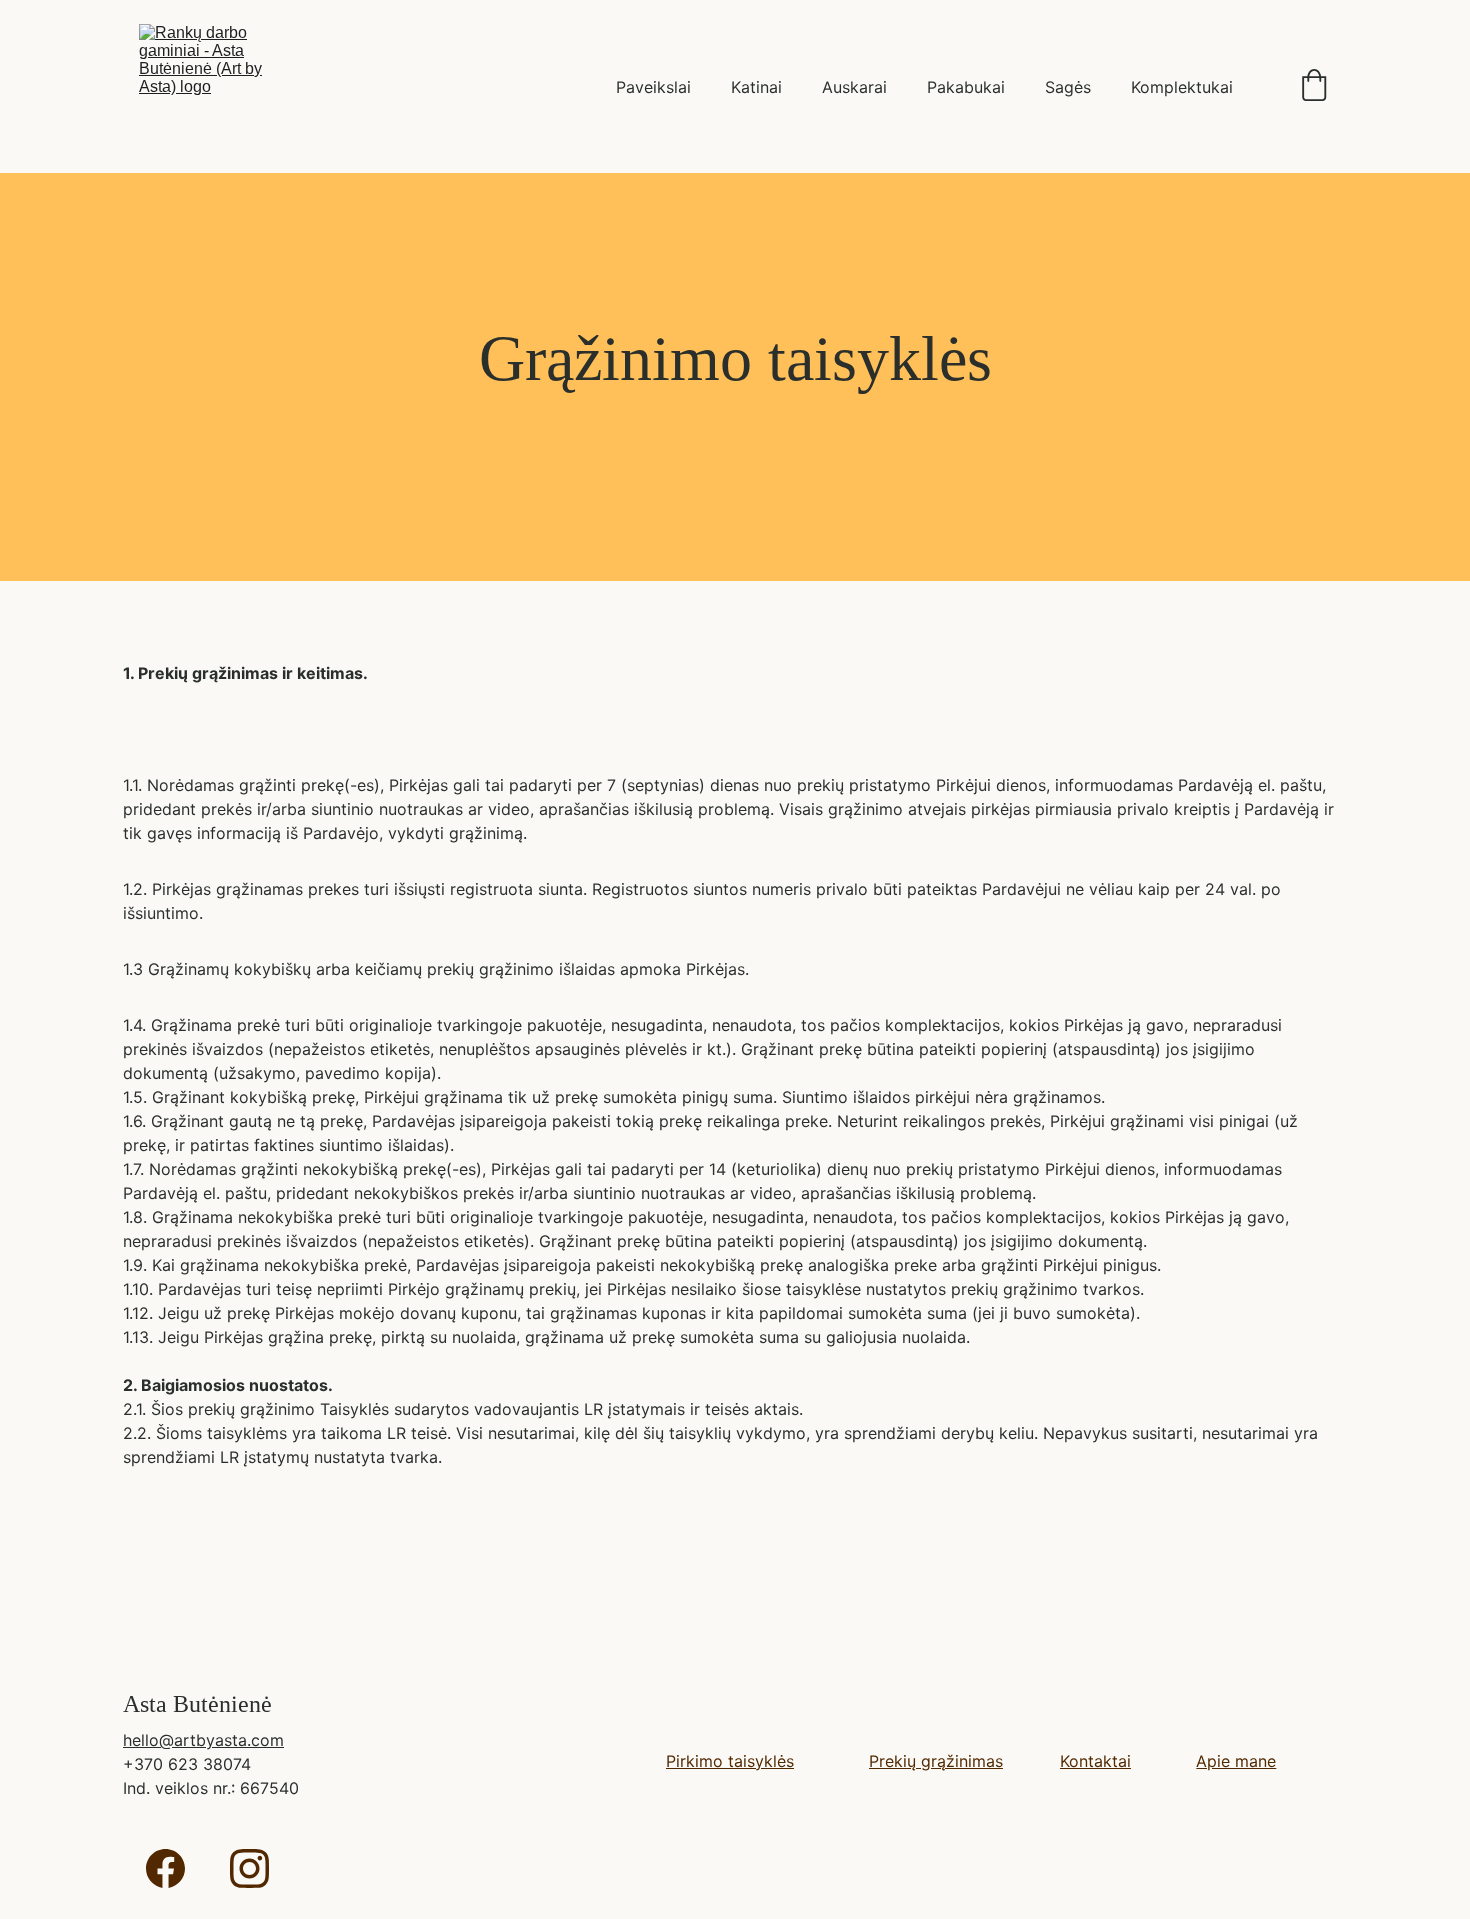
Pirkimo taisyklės (730, 1761)
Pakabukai (966, 87)
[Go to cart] (1314, 87)
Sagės (1068, 87)
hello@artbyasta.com (203, 1740)
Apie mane (1236, 1761)
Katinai (756, 87)
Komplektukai (1182, 87)
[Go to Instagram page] (249, 1868)
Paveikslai (653, 87)
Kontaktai (1095, 1761)
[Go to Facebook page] (165, 1868)
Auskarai (854, 87)
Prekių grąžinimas (936, 1761)
